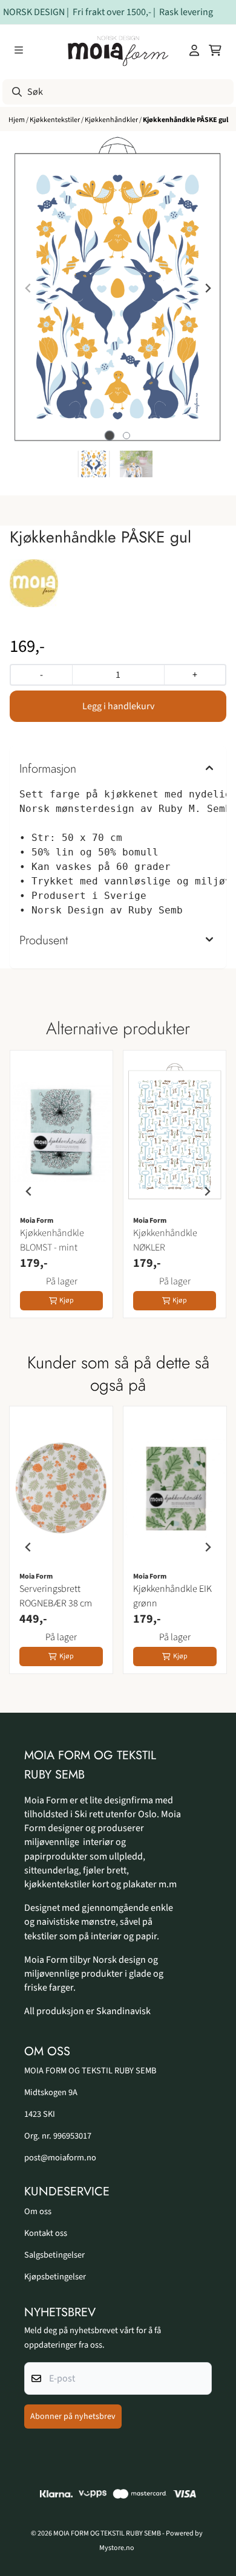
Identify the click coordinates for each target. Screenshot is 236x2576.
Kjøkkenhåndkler (112, 120)
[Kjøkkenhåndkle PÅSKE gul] (118, 288)
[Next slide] (208, 288)
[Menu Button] (19, 50)
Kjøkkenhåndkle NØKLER (165, 1240)
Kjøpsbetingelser (55, 2277)
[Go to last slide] (29, 1191)
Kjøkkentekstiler (55, 120)
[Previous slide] (28, 288)
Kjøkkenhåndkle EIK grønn (172, 1596)
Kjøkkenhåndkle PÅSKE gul (185, 120)
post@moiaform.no (60, 2158)
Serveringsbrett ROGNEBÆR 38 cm (56, 1596)
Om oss (38, 2211)
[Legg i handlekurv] (118, 706)
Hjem (17, 120)
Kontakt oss (46, 2233)
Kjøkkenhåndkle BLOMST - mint (52, 1240)
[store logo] (118, 50)
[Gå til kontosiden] (194, 50)
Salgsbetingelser (54, 2255)
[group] (61, 1191)
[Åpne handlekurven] (215, 50)
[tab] (110, 435)
